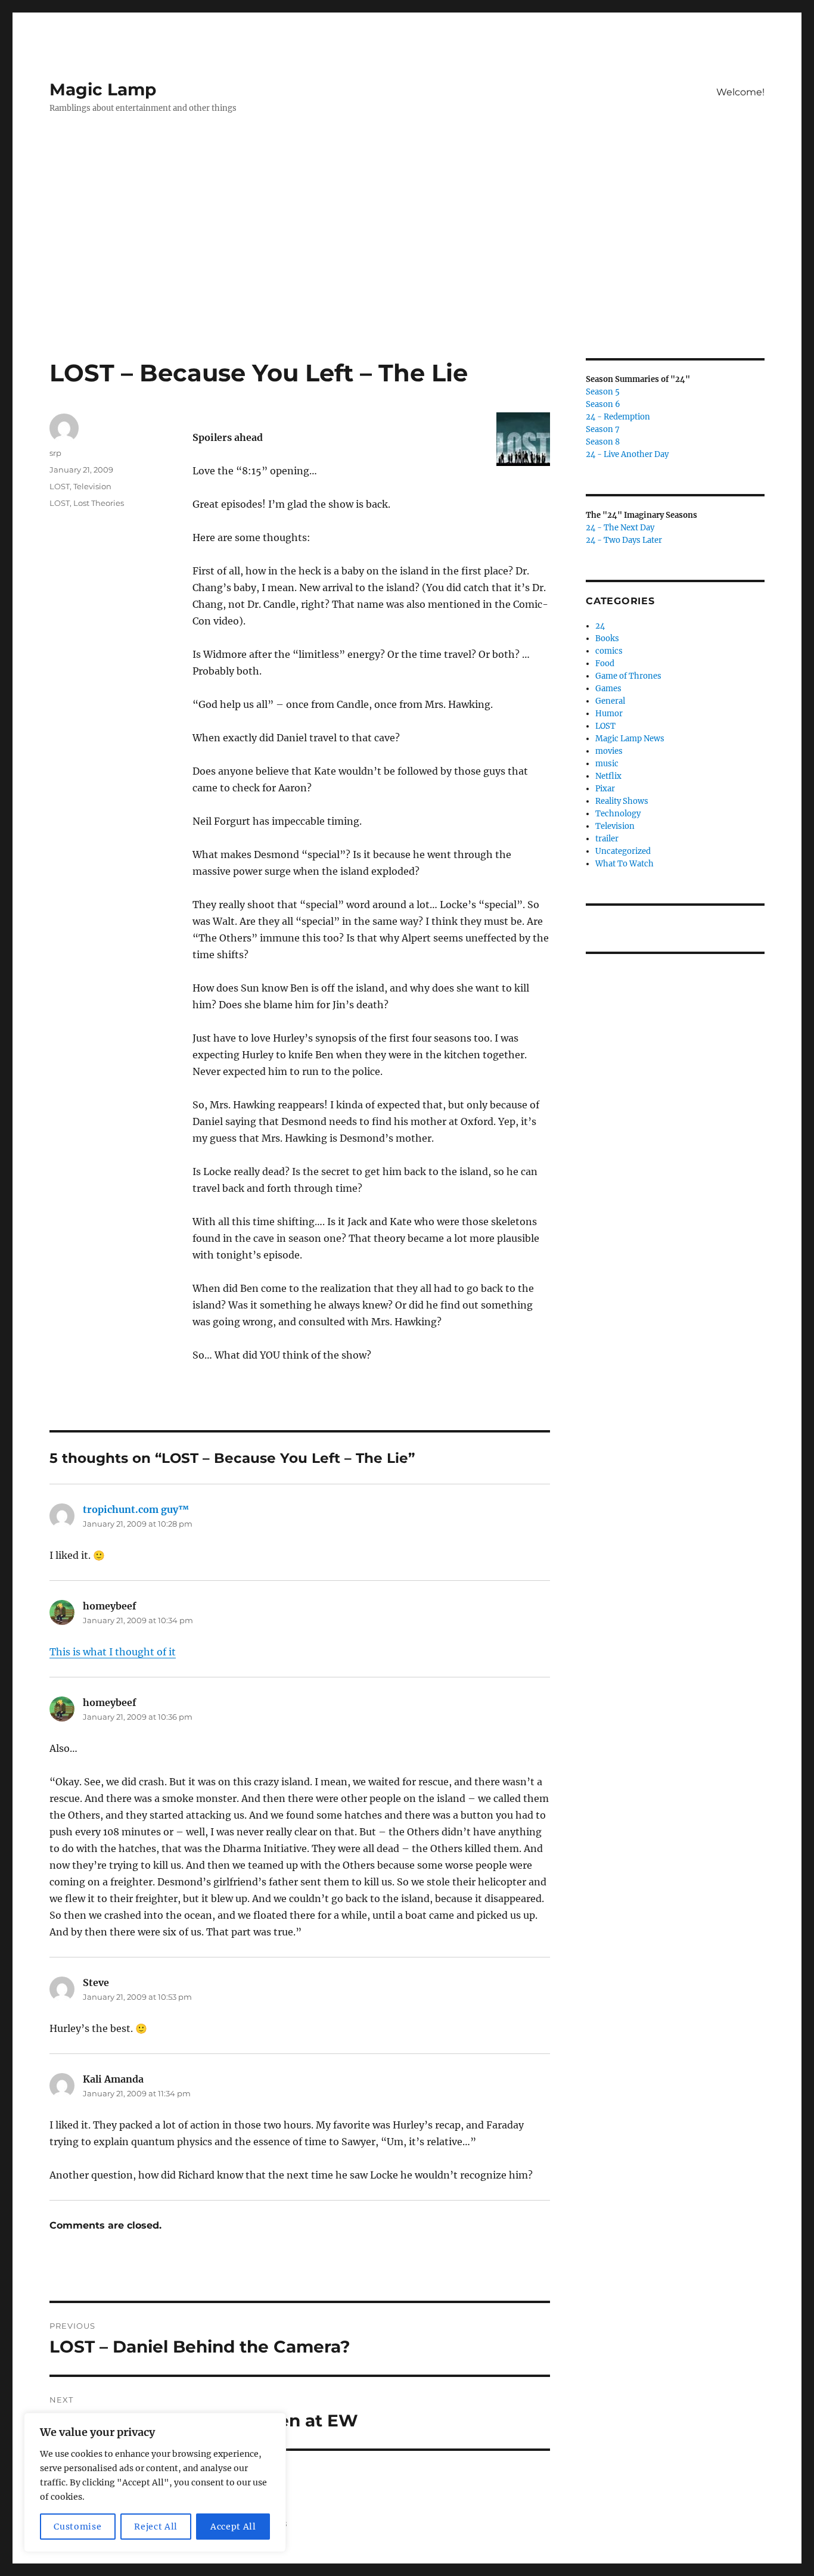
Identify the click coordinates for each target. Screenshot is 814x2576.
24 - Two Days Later (624, 540)
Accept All (233, 2527)
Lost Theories (99, 503)
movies (609, 751)
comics (609, 651)
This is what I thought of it (113, 1652)
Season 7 (603, 429)
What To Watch (625, 864)
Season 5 (603, 392)
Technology (618, 814)
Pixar (605, 789)
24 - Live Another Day (627, 454)
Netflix (608, 776)
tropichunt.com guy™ (136, 1509)
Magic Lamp (103, 89)
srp (55, 453)
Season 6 (603, 404)
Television (92, 486)
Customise (77, 2527)
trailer (607, 839)
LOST (60, 486)
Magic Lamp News (630, 739)
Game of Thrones (628, 676)
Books (607, 638)
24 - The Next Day (620, 528)
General (610, 701)
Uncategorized (623, 851)
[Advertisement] (407, 270)
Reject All (156, 2527)
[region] (155, 2482)
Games (608, 689)
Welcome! (740, 92)
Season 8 (603, 442)
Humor (609, 714)
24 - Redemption (618, 417)
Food (605, 664)
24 (600, 626)
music (607, 764)
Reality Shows (622, 801)
